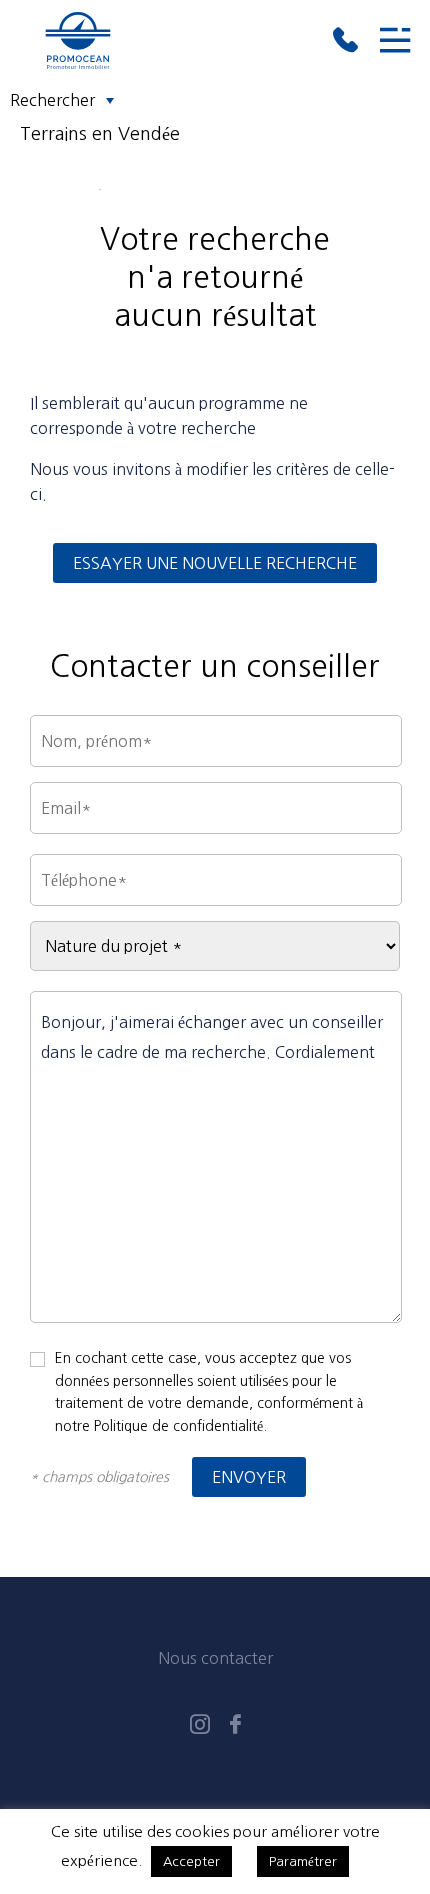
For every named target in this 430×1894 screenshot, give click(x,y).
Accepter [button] (191, 1861)
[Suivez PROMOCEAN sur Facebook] (235, 1726)
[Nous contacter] (345, 40)
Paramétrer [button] (303, 1861)
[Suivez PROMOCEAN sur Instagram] (200, 1726)
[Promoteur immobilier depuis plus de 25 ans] (176, 40)
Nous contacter (215, 1658)
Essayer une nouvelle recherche (215, 563)
